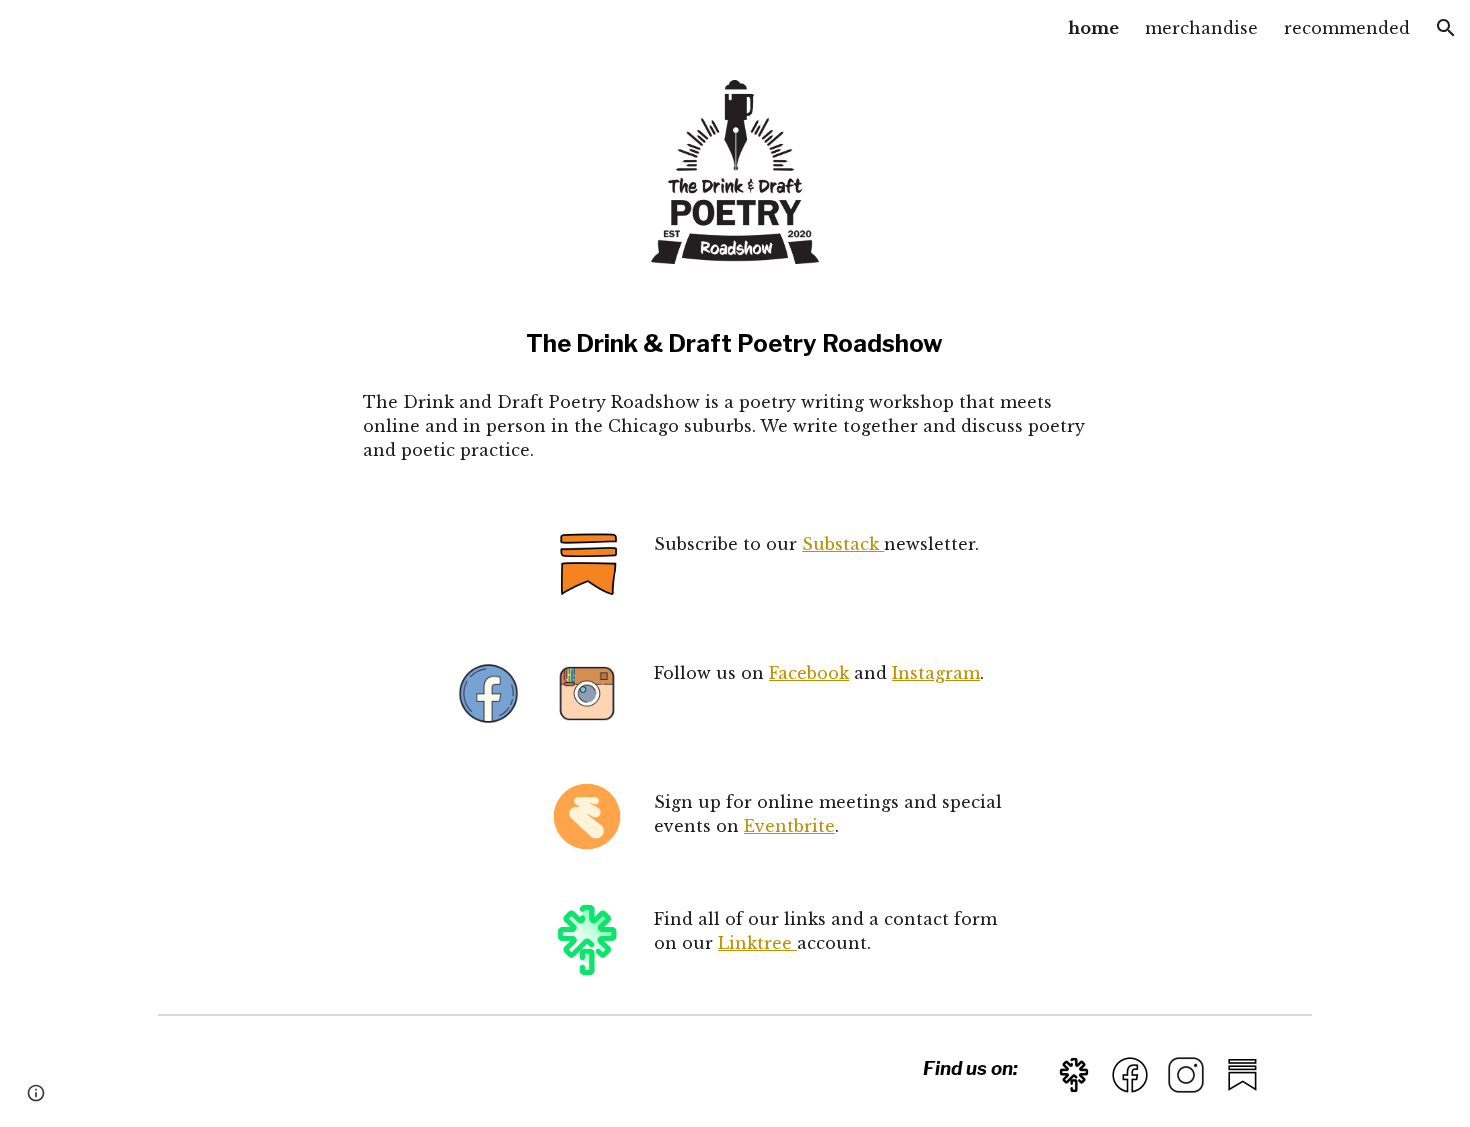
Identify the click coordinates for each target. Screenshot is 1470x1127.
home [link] (1093, 28)
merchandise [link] (1201, 28)
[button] (1446, 28)
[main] (735, 344)
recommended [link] (1347, 28)
